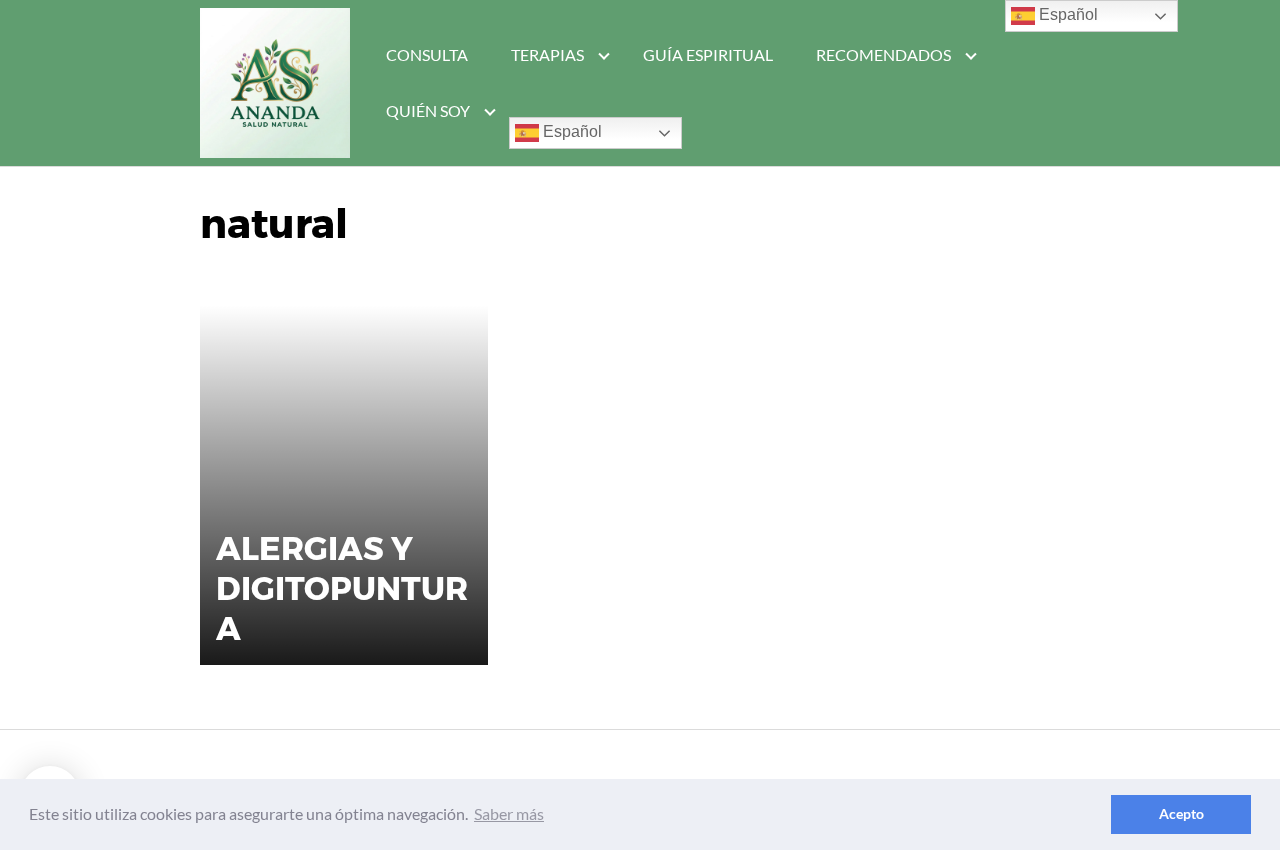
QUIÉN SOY (428, 110)
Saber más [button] (509, 813)
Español (570, 131)
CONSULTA (427, 54)
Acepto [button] (1181, 813)
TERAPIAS (547, 54)
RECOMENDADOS (883, 54)
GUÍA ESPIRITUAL (708, 54)
